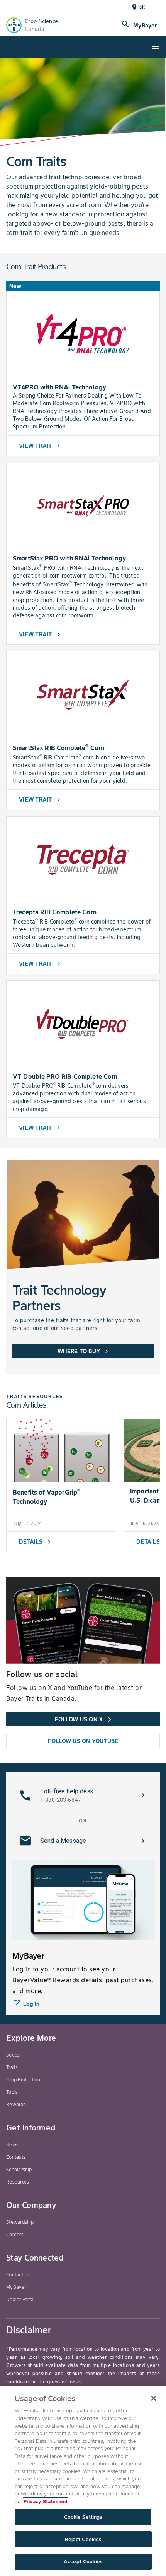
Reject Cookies (83, 2539)
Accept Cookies (83, 2561)
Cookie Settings (83, 2517)
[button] (83, 1795)
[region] (83, 2481)
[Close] (154, 2398)
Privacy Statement (46, 2501)
